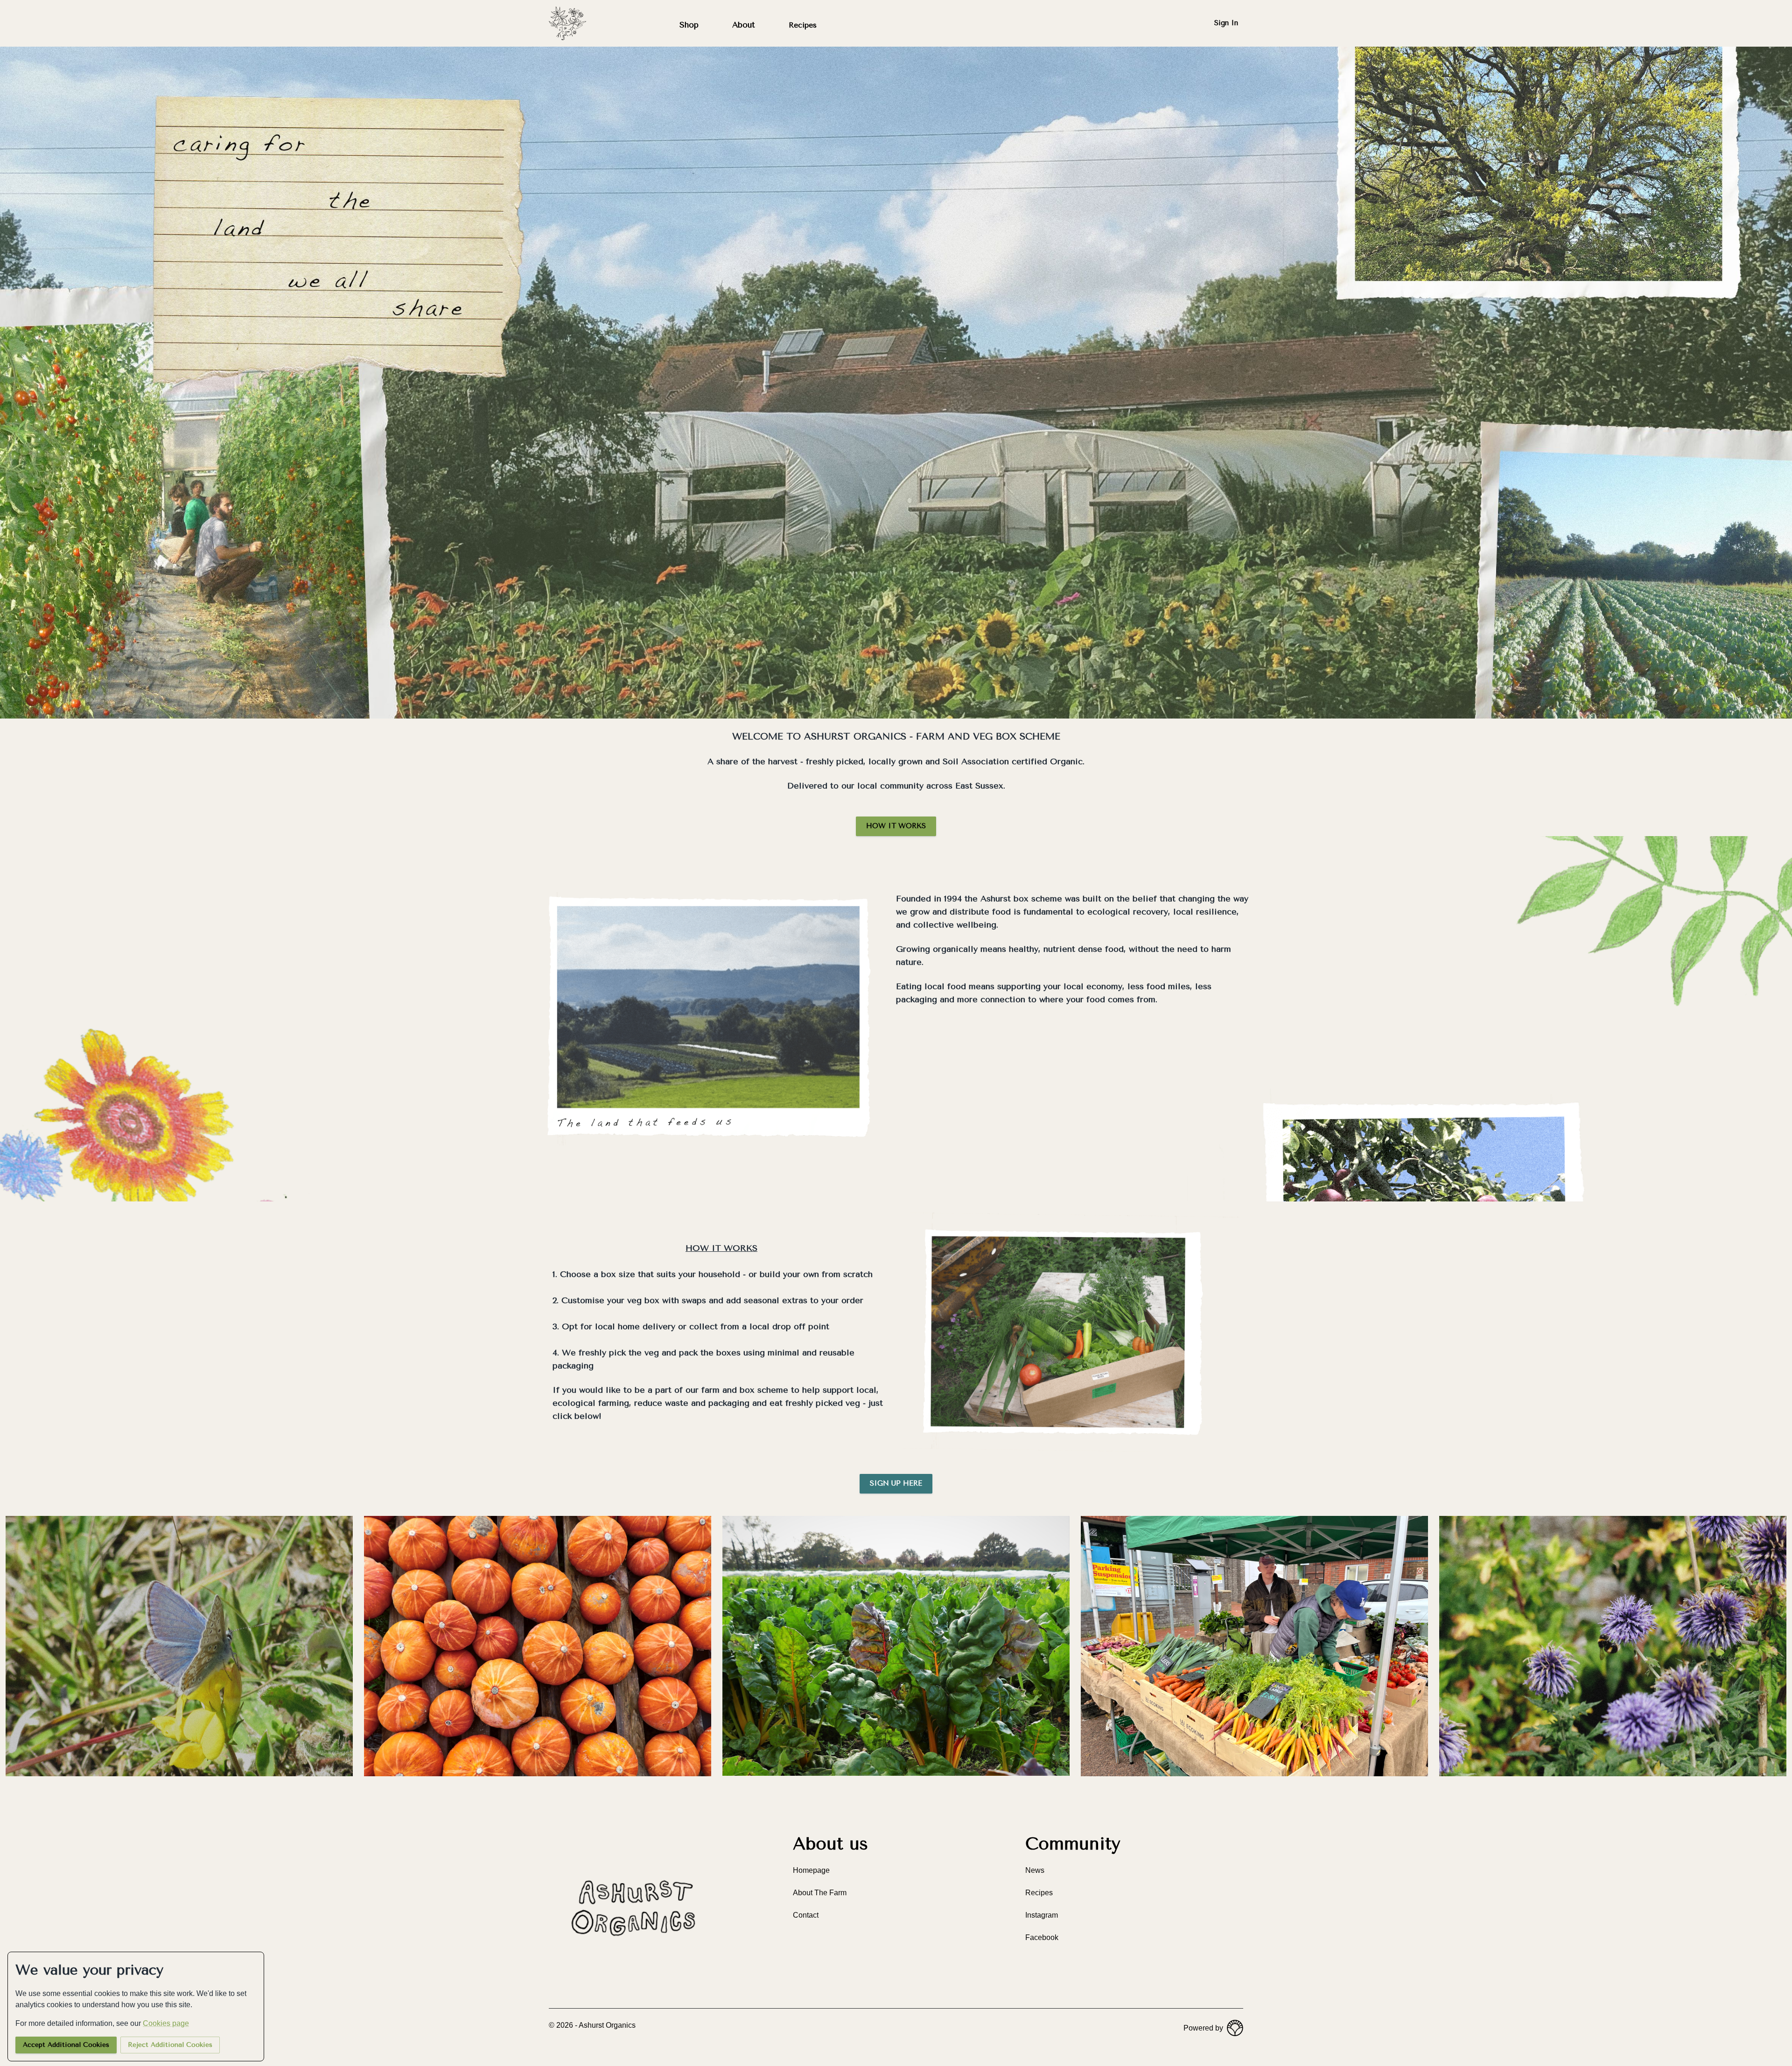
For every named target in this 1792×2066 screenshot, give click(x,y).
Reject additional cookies (170, 2045)
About (744, 25)
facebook (1042, 1937)
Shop (689, 25)
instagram (1042, 1915)
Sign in (1226, 23)
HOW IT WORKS (896, 826)
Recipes (803, 25)
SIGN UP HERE (896, 1483)
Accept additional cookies (66, 2045)
